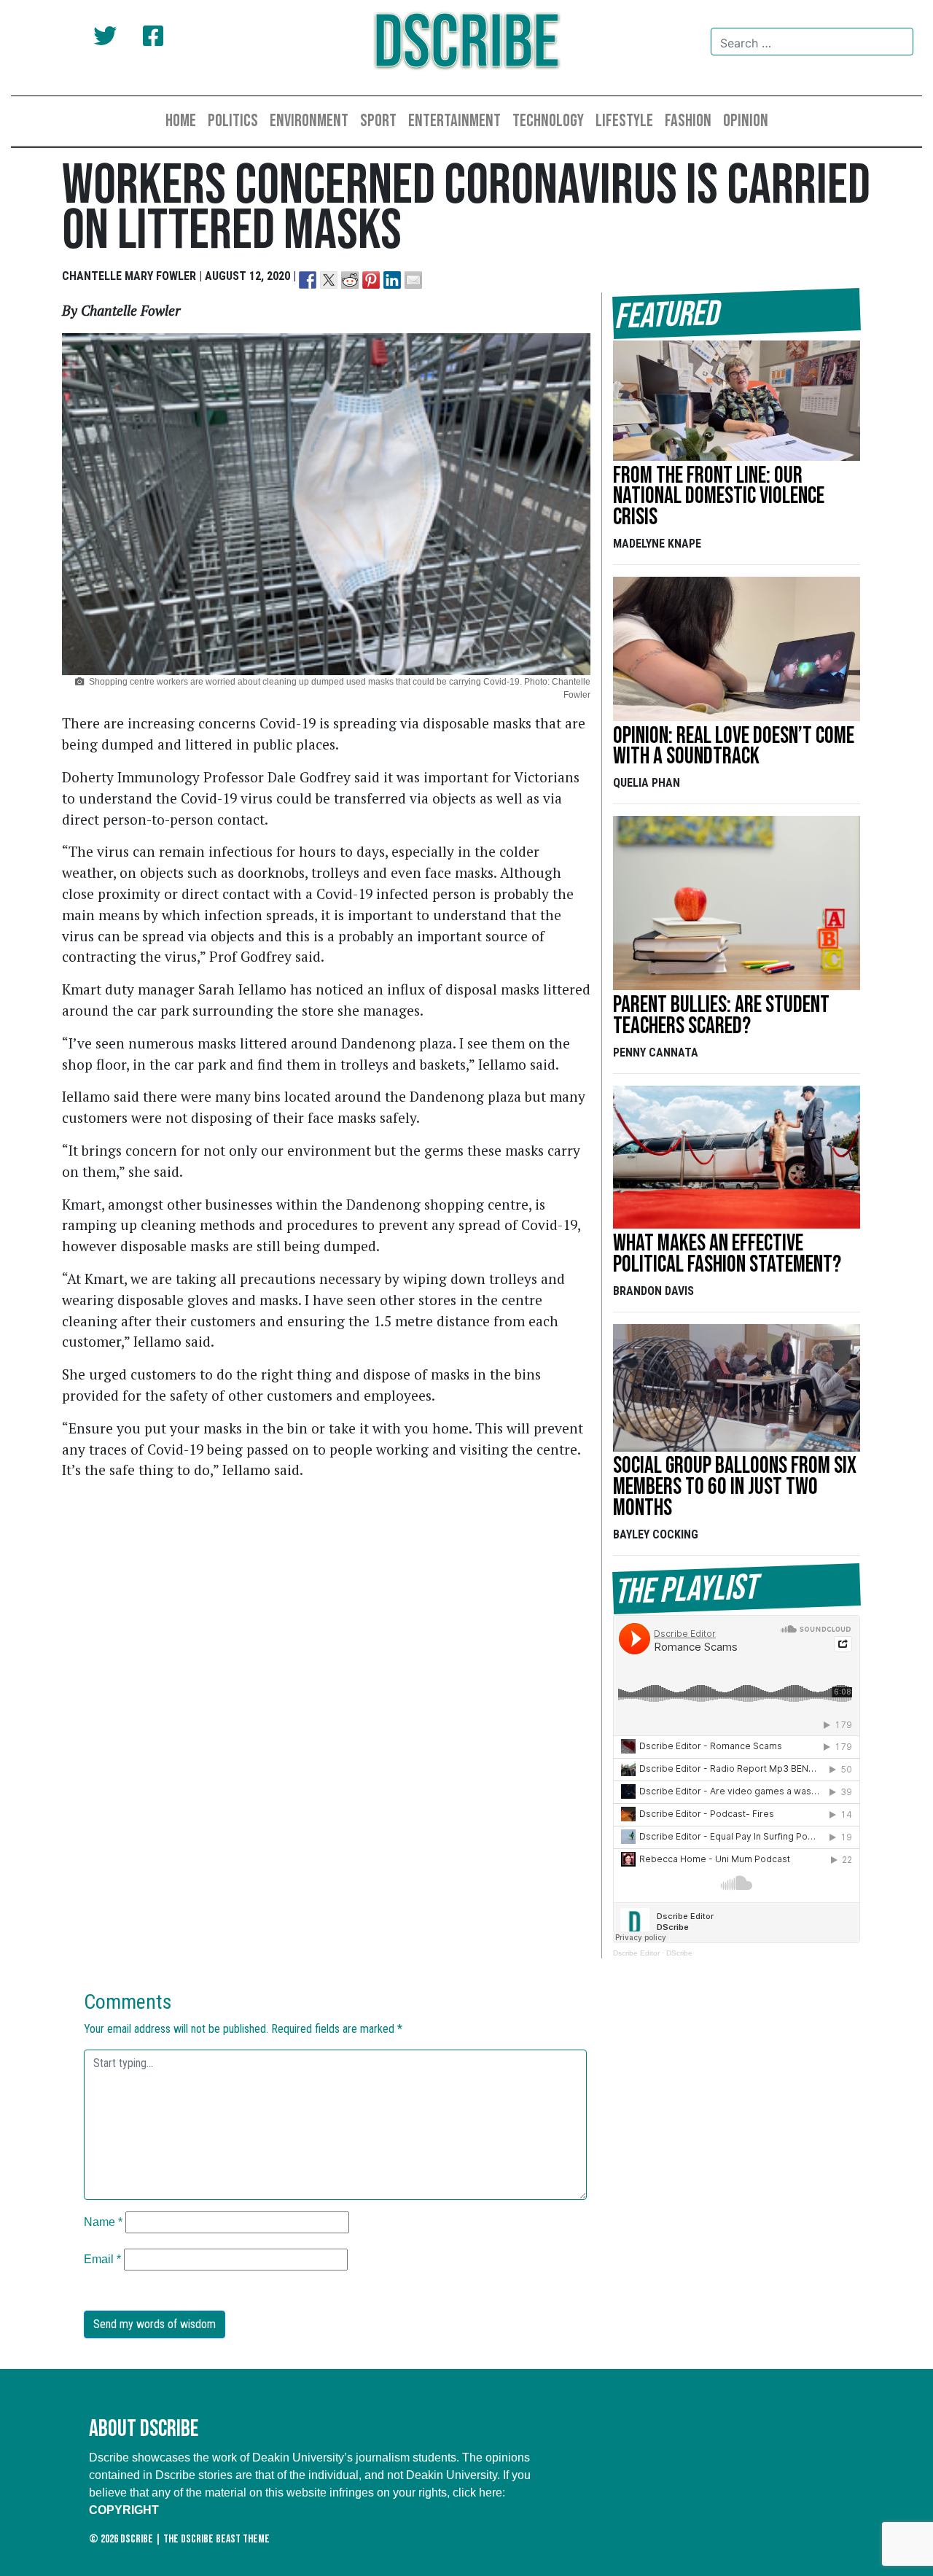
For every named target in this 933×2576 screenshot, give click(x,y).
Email (102, 2259)
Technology (548, 121)
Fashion (688, 121)
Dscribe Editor (636, 1953)
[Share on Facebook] (308, 280)
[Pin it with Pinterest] (371, 280)
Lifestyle (624, 121)
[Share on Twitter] (329, 280)
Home (181, 121)
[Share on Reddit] (350, 280)
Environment (309, 121)
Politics (233, 121)
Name (103, 2222)
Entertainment (454, 121)
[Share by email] (413, 280)
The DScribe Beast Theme (216, 2539)
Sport (378, 121)
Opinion (746, 121)
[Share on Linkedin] (392, 280)
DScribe (679, 1953)
